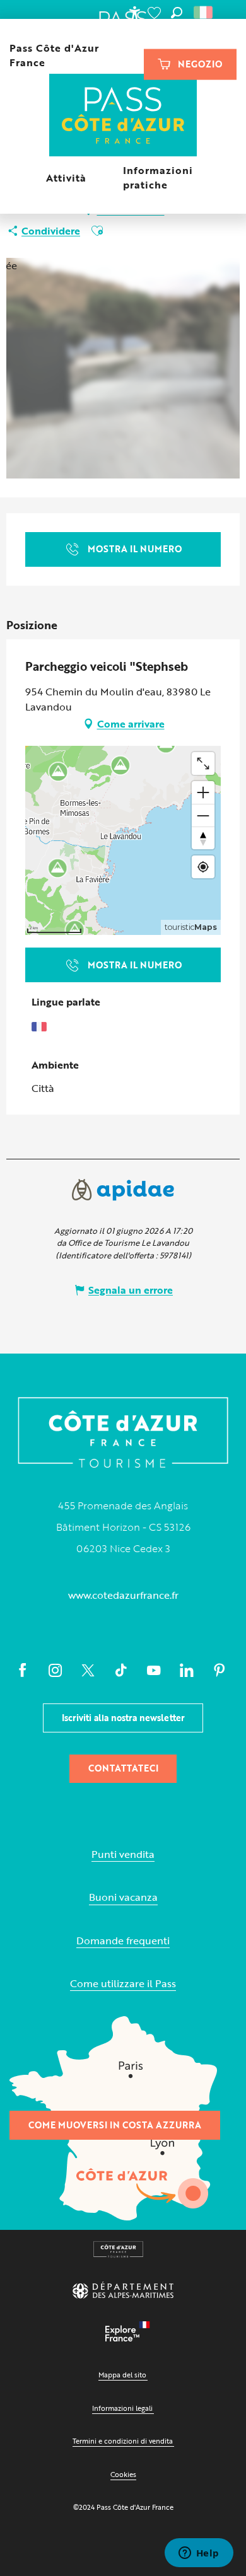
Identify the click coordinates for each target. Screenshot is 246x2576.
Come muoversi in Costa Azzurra (115, 2125)
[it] (204, 13)
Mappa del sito (122, 2375)
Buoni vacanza (123, 1897)
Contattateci (123, 1768)
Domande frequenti (123, 1941)
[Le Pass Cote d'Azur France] (123, 116)
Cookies (123, 2474)
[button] (177, 13)
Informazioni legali (122, 2408)
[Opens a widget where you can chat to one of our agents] (199, 2554)
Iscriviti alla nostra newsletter (123, 1718)
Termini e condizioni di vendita (123, 2441)
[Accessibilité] (134, 13)
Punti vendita (123, 1854)
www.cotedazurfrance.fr (123, 1595)
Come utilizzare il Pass (123, 1984)
